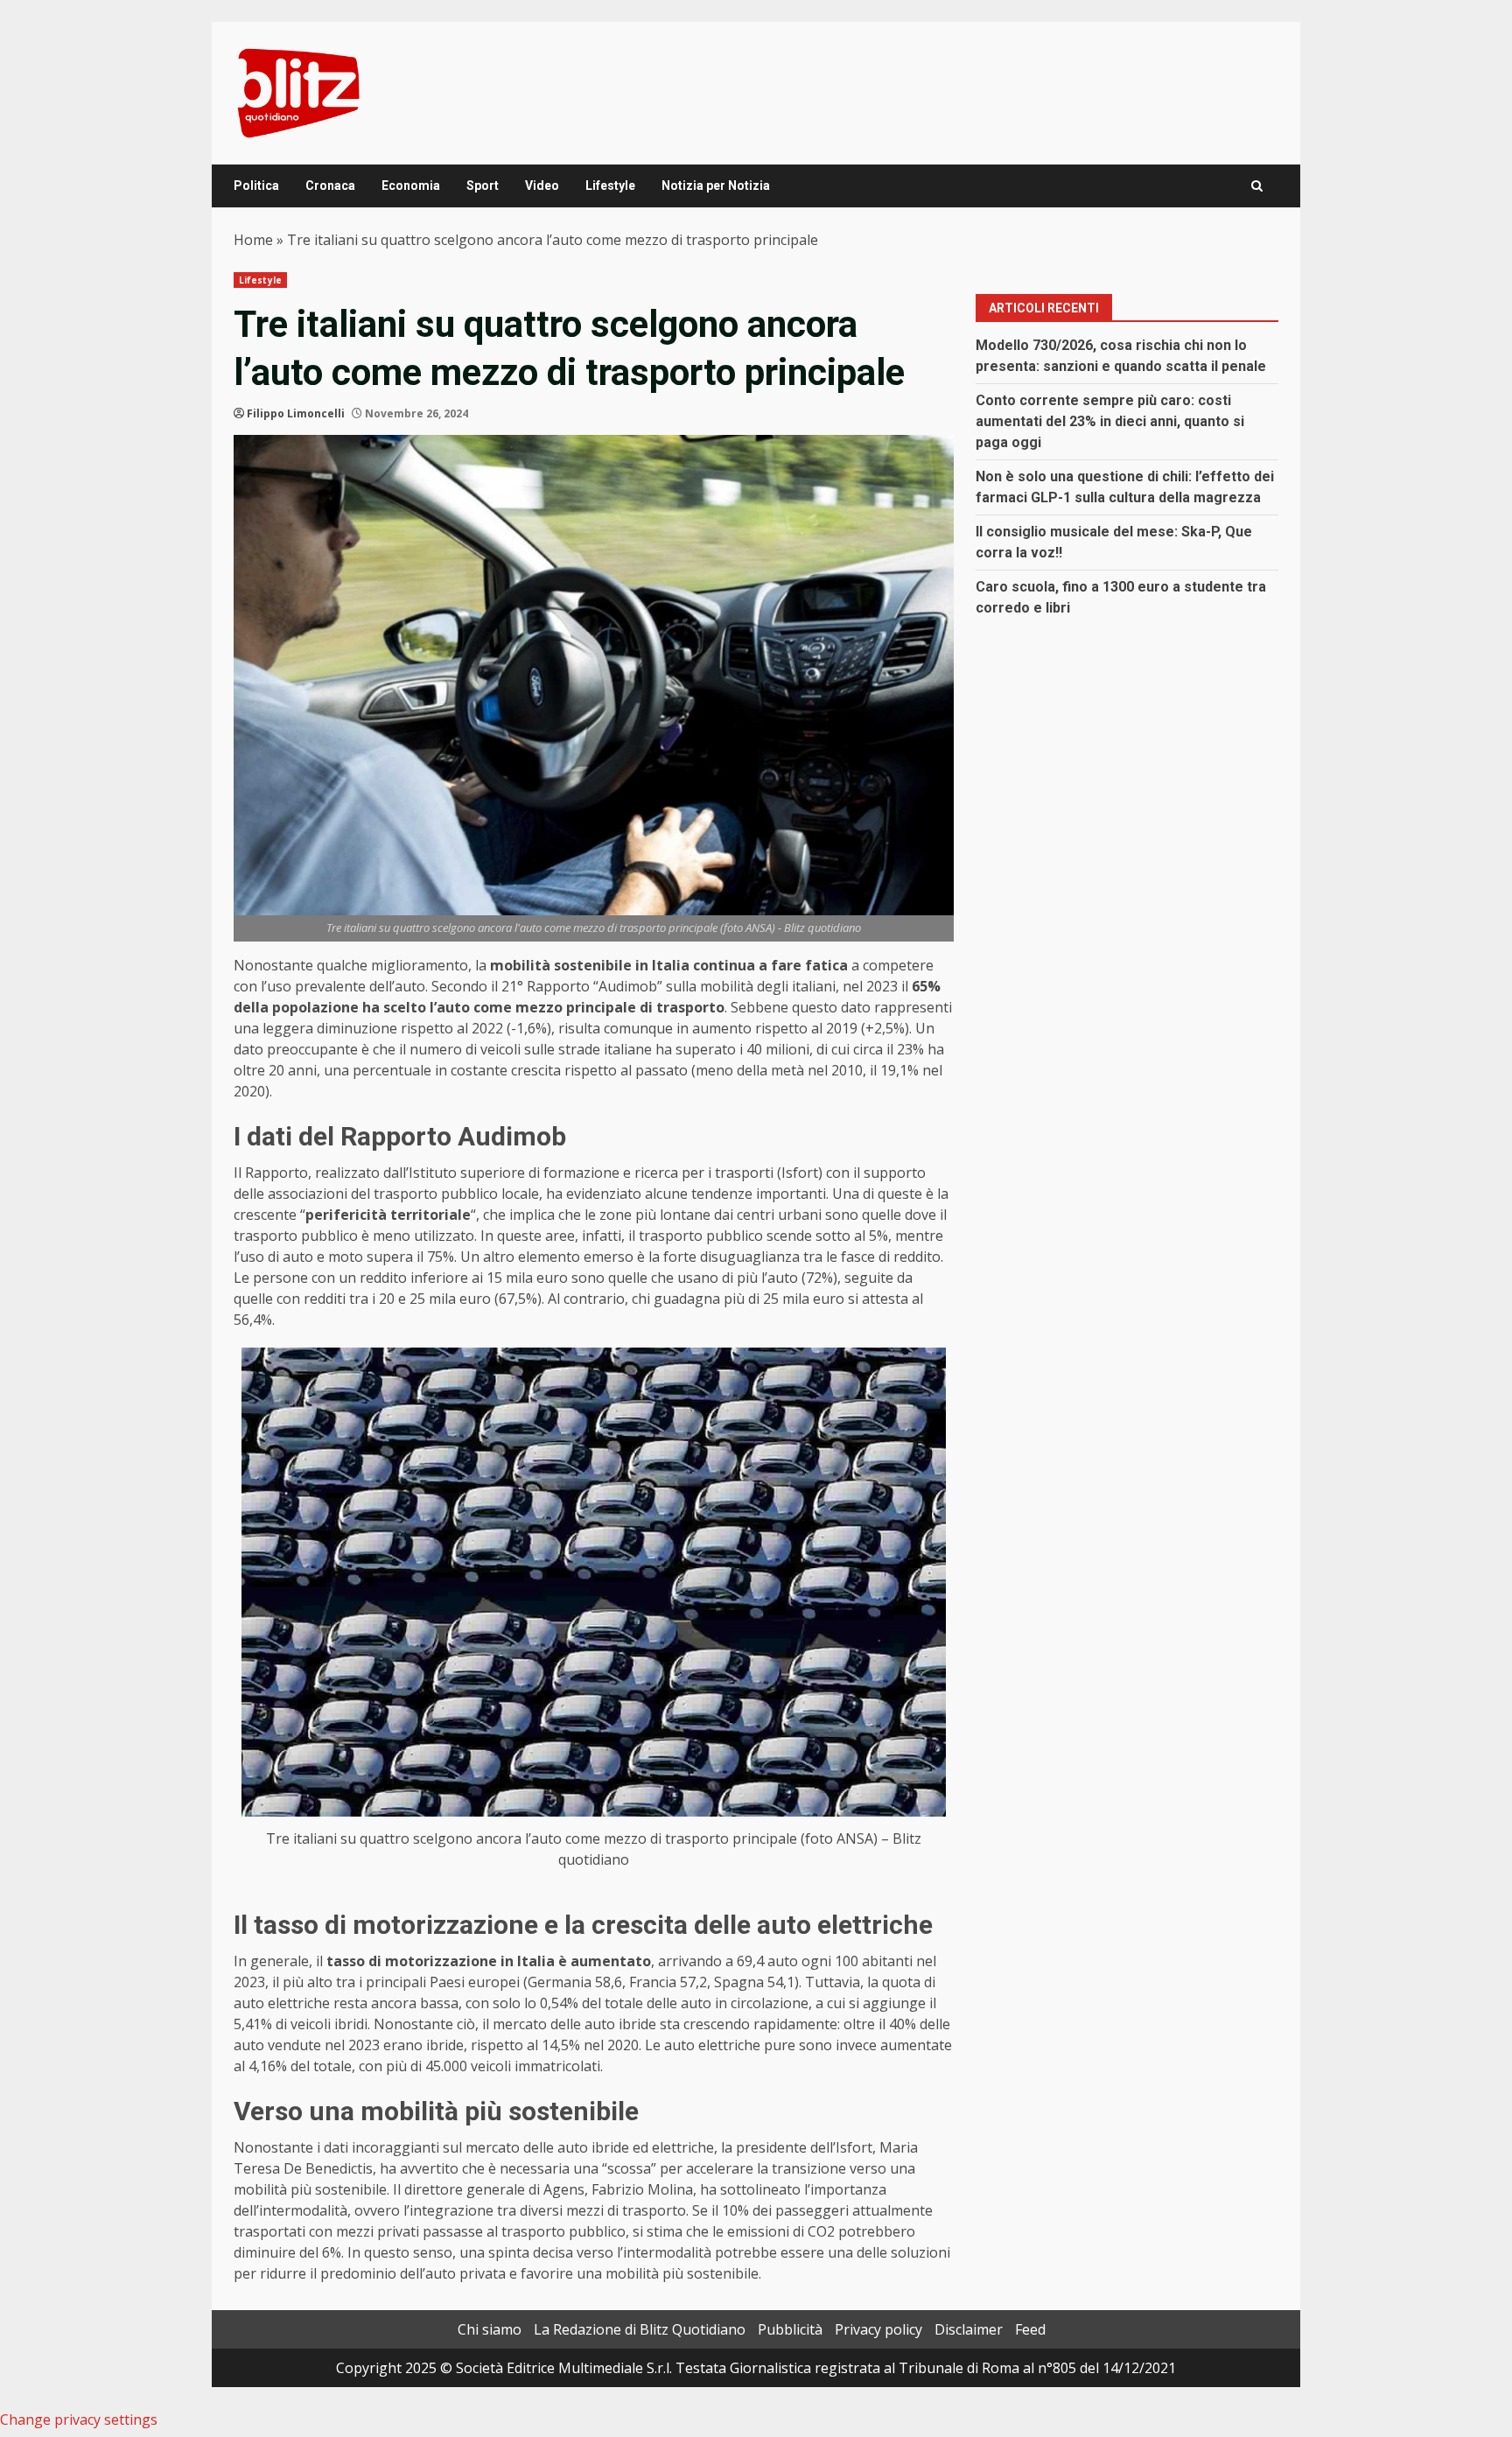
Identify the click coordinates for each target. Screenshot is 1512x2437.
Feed (1030, 2329)
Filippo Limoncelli (296, 413)
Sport (483, 186)
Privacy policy (878, 2329)
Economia (411, 186)
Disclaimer (969, 2329)
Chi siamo (490, 2329)
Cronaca (330, 186)
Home (253, 240)
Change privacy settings (79, 2419)
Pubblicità (790, 2329)
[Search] (1257, 186)
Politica (256, 186)
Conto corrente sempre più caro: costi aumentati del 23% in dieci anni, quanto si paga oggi (1110, 421)
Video (542, 186)
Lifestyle (610, 186)
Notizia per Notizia (716, 186)
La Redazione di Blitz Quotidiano (640, 2329)
